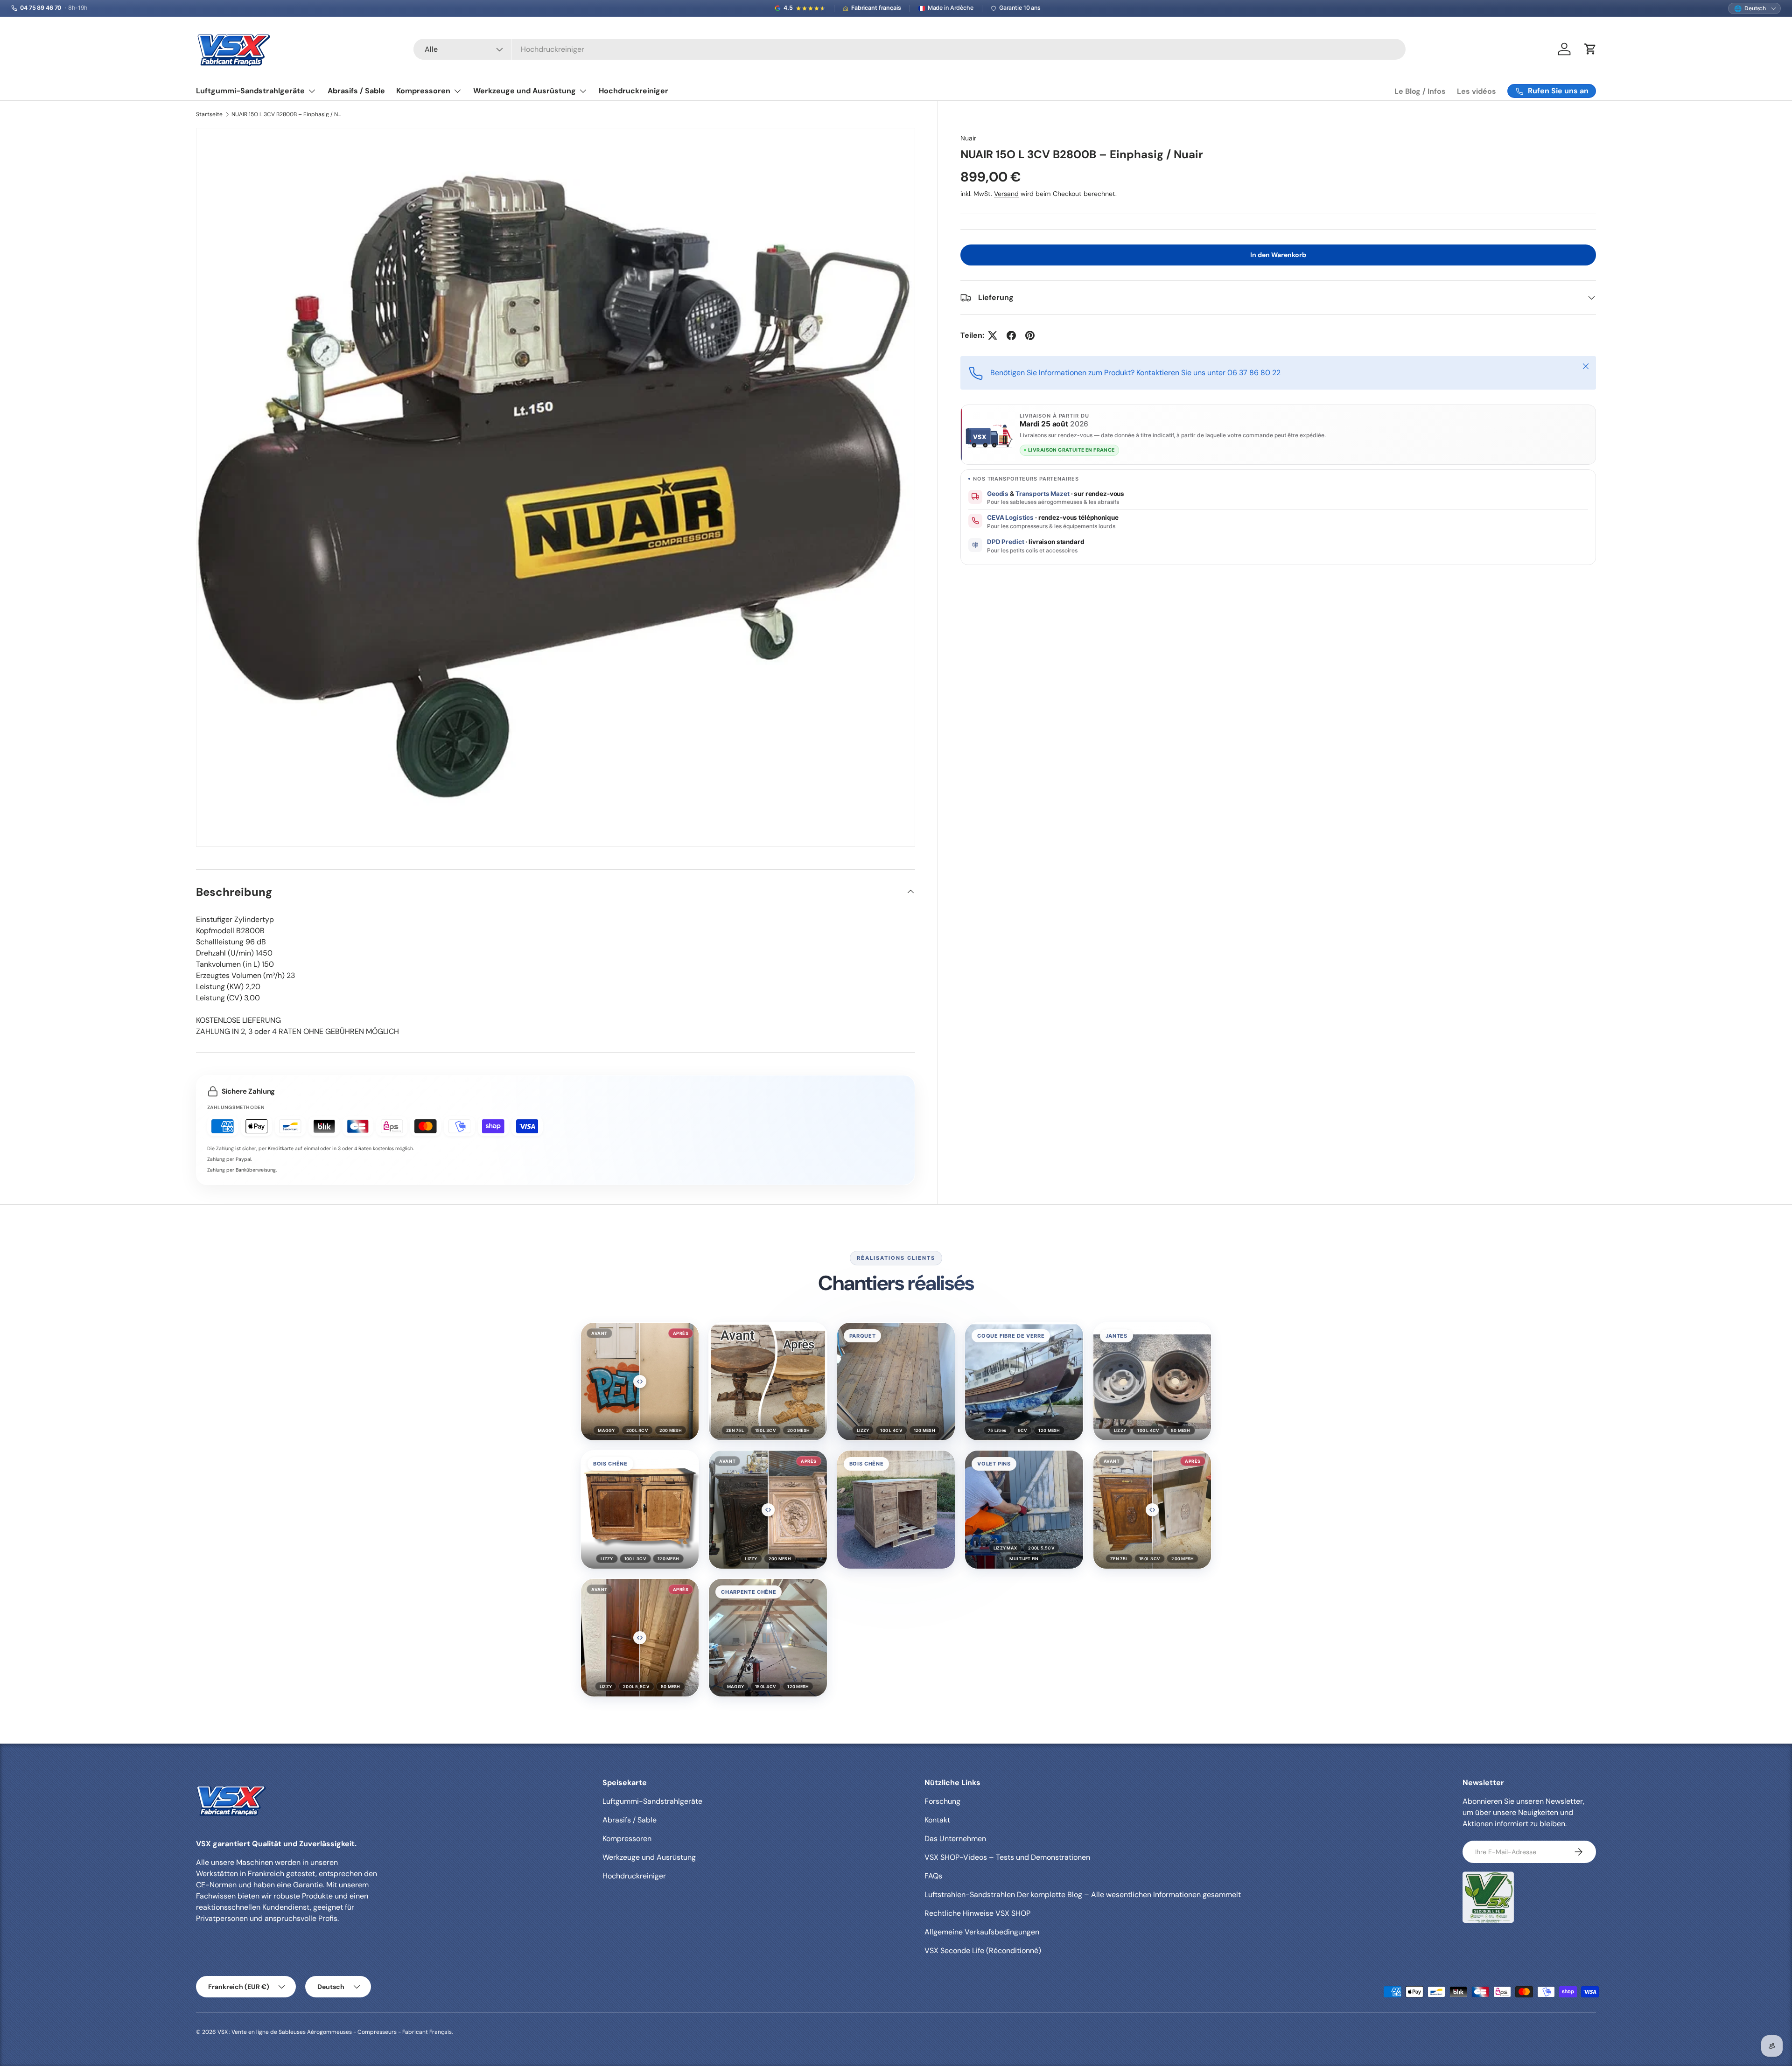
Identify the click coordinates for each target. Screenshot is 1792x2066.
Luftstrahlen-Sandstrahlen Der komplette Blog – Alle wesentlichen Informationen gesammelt (1083, 1895)
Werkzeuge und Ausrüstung (525, 91)
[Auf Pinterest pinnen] (1030, 335)
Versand (1006, 194)
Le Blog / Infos (1420, 91)
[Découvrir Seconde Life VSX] (1488, 1897)
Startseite (209, 114)
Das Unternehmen (955, 1839)
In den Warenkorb (1278, 255)
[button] (640, 1382)
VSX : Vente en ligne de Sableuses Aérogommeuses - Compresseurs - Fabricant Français (335, 2032)
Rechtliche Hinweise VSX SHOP (977, 1913)
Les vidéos (1477, 91)
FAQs (933, 1876)
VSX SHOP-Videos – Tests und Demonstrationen (1007, 1857)
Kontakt (937, 1820)
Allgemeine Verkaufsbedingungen (982, 1932)
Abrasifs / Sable (356, 91)
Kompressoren (423, 91)
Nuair (968, 138)
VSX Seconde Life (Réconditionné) (983, 1951)
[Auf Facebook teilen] (1011, 335)
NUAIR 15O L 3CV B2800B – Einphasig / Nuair (287, 114)
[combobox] (910, 49)
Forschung (942, 1801)
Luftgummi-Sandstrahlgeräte (250, 91)
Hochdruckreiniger (633, 91)
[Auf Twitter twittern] (993, 335)
